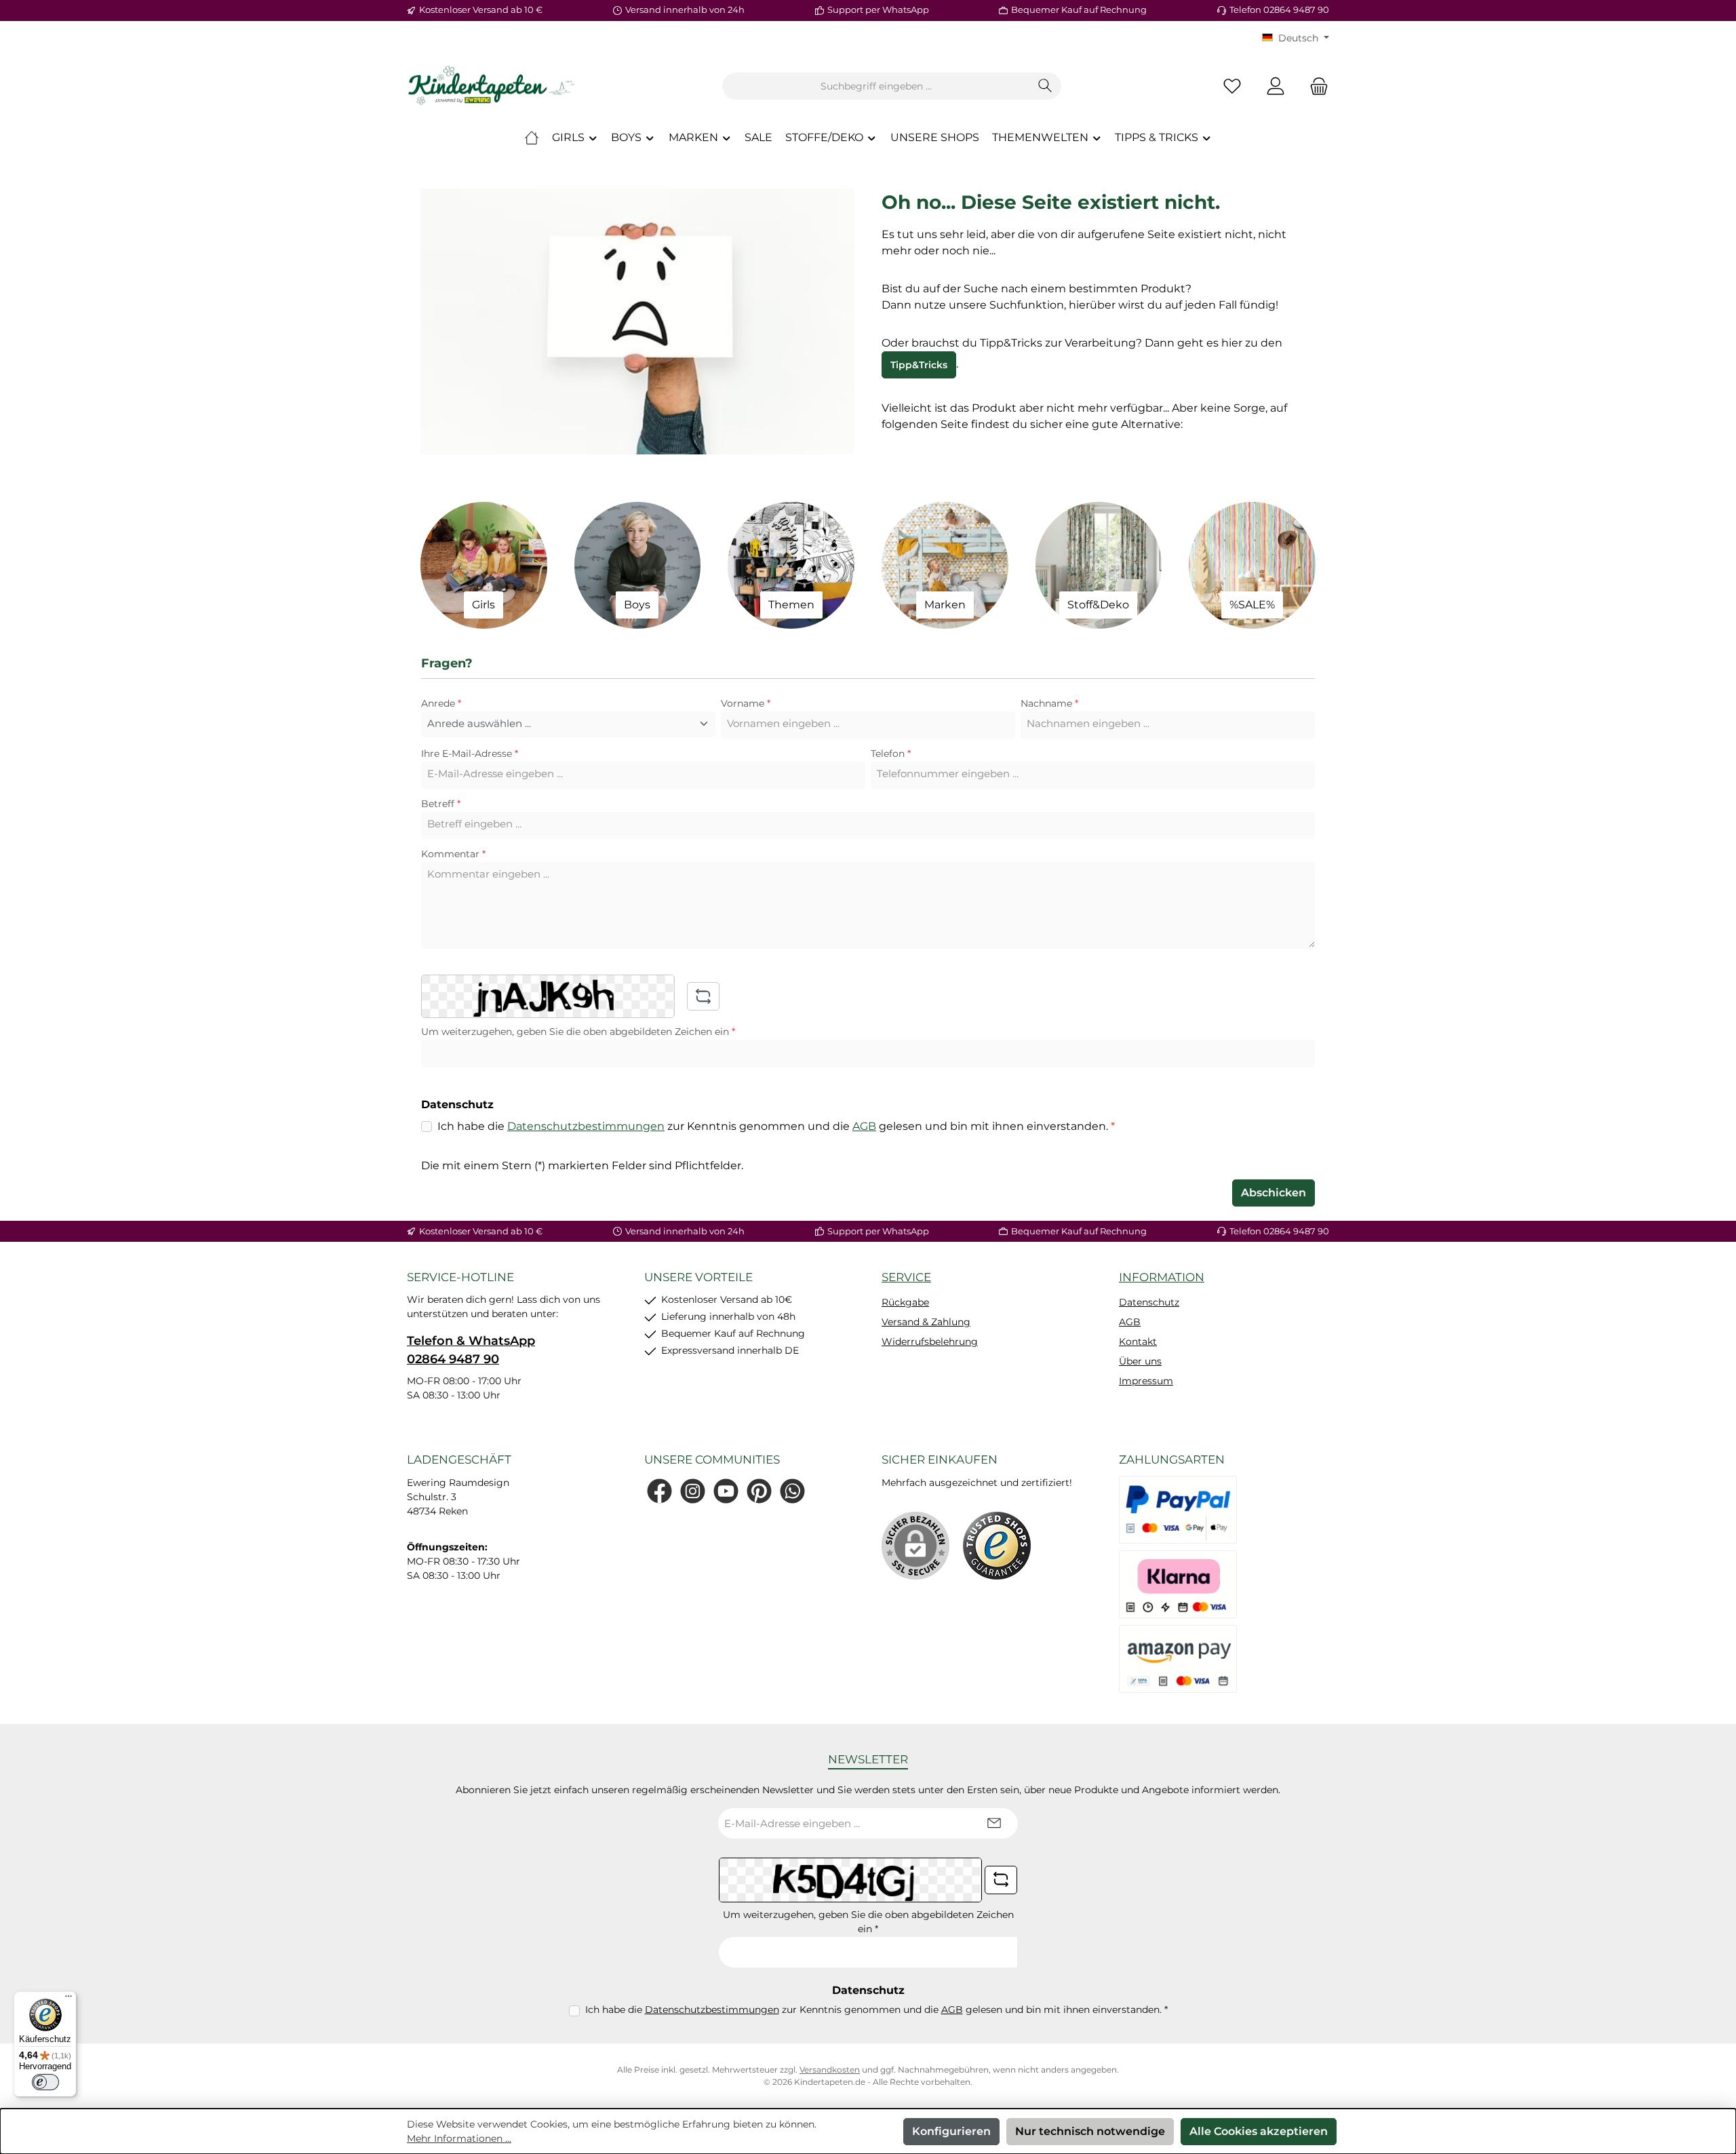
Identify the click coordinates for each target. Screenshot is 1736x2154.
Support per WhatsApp (878, 9)
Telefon (891, 753)
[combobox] (876, 86)
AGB (864, 1126)
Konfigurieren (951, 2131)
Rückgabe (905, 1302)
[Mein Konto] (1276, 86)
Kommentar (453, 854)
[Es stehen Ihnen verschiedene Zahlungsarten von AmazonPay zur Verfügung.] (1178, 1659)
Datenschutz (1149, 1302)
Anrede (441, 703)
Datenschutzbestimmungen (586, 1126)
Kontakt (1138, 1342)
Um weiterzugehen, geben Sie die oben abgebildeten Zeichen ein (578, 1032)
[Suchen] (1045, 86)
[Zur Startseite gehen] (492, 86)
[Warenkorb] (1315, 86)
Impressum (1146, 1381)
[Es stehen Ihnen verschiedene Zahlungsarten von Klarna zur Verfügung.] (1178, 1584)
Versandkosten (830, 2070)
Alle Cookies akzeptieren (1259, 2131)
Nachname (1049, 703)
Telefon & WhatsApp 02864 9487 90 (471, 1350)
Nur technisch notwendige (1090, 2131)
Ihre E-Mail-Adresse (470, 753)
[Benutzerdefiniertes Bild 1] (997, 1546)
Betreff (441, 804)
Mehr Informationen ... (459, 2138)
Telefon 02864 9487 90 (1279, 9)
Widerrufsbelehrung (930, 1342)
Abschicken (1274, 1193)
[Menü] (68, 1999)
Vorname (746, 703)
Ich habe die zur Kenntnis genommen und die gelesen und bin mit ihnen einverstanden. (776, 1126)
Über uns (1140, 1361)
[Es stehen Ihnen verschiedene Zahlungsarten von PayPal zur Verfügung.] (1178, 1510)
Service (906, 1277)
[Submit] (994, 1823)
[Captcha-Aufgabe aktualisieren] (703, 996)
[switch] (45, 2082)
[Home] (532, 138)
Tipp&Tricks (919, 365)
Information (1162, 1277)
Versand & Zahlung (926, 1322)
